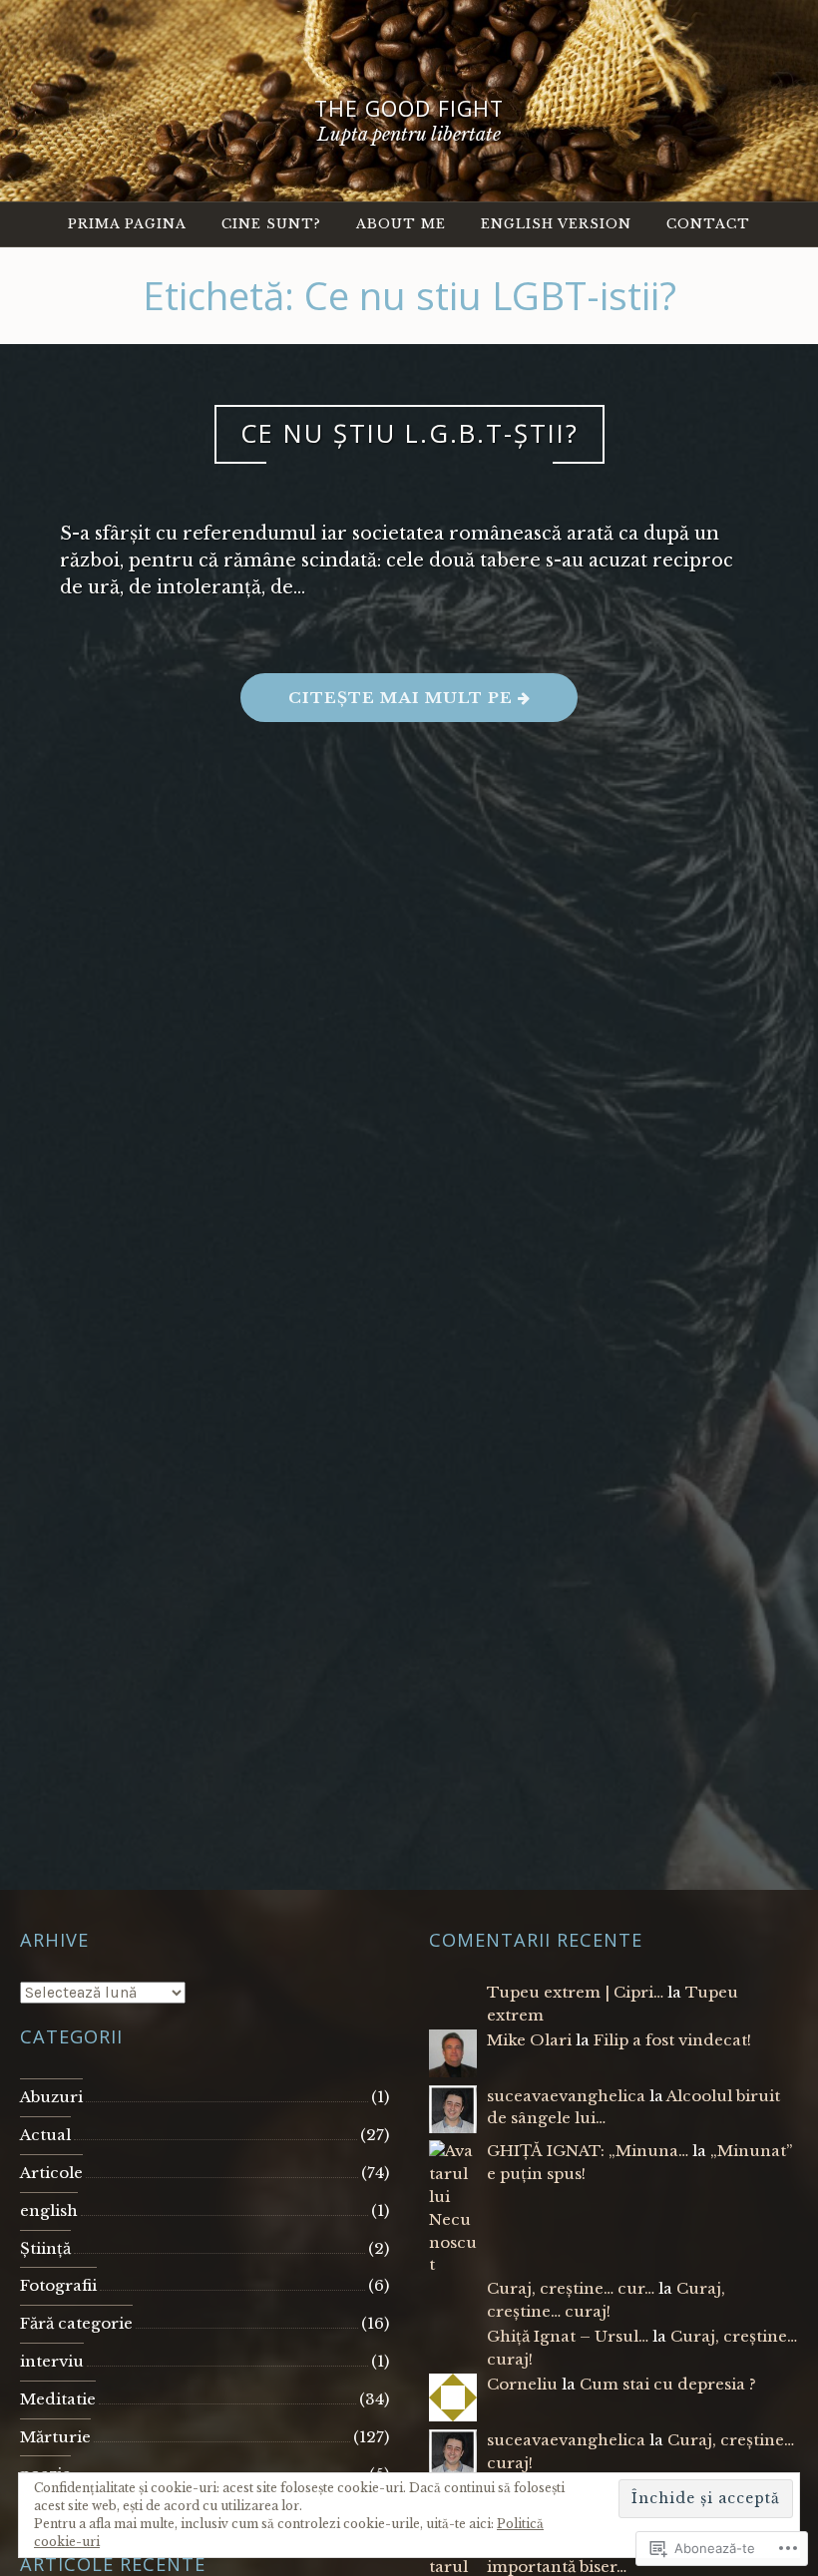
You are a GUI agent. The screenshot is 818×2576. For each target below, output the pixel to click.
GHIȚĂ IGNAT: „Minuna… (588, 2151)
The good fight (409, 108)
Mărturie (55, 2437)
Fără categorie (76, 2323)
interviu (52, 2361)
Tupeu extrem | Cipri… (575, 1992)
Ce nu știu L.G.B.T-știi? (409, 433)
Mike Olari (529, 2040)
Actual (45, 2135)
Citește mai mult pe (379, 705)
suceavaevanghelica (566, 2096)
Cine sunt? (271, 224)
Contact (708, 224)
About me (401, 224)
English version (556, 224)
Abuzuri (51, 2097)
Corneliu (522, 2384)
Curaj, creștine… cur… (571, 2288)
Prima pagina (127, 224)
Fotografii (58, 2285)
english (49, 2210)
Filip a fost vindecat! (672, 2040)
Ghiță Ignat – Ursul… (568, 2336)
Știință (45, 2248)
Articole (51, 2173)
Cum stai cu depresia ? (668, 2384)
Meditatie (58, 2399)
